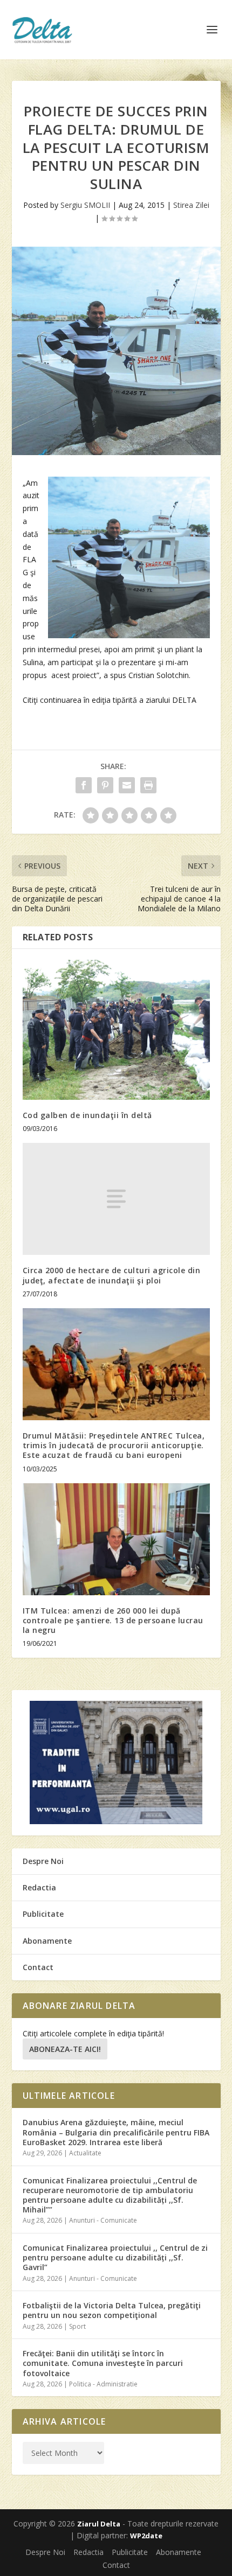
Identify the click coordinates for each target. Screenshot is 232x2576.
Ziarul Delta (99, 2524)
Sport (77, 2326)
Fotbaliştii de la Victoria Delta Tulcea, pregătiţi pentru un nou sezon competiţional (112, 2310)
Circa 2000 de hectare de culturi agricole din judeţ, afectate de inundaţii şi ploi (112, 1275)
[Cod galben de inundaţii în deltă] (116, 1030)
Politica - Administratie (103, 2384)
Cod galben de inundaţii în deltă (87, 1115)
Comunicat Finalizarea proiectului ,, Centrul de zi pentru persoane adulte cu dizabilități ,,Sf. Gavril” (115, 2257)
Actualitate (85, 2153)
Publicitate (43, 1914)
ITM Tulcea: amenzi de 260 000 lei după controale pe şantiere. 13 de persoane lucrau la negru (113, 1620)
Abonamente (47, 1941)
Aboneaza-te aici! (65, 2049)
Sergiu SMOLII (85, 205)
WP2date (146, 2536)
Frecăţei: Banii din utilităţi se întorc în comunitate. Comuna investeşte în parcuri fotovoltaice (103, 2363)
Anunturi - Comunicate (103, 2220)
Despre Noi (43, 1861)
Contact (38, 1967)
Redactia (39, 1887)
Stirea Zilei (191, 205)
